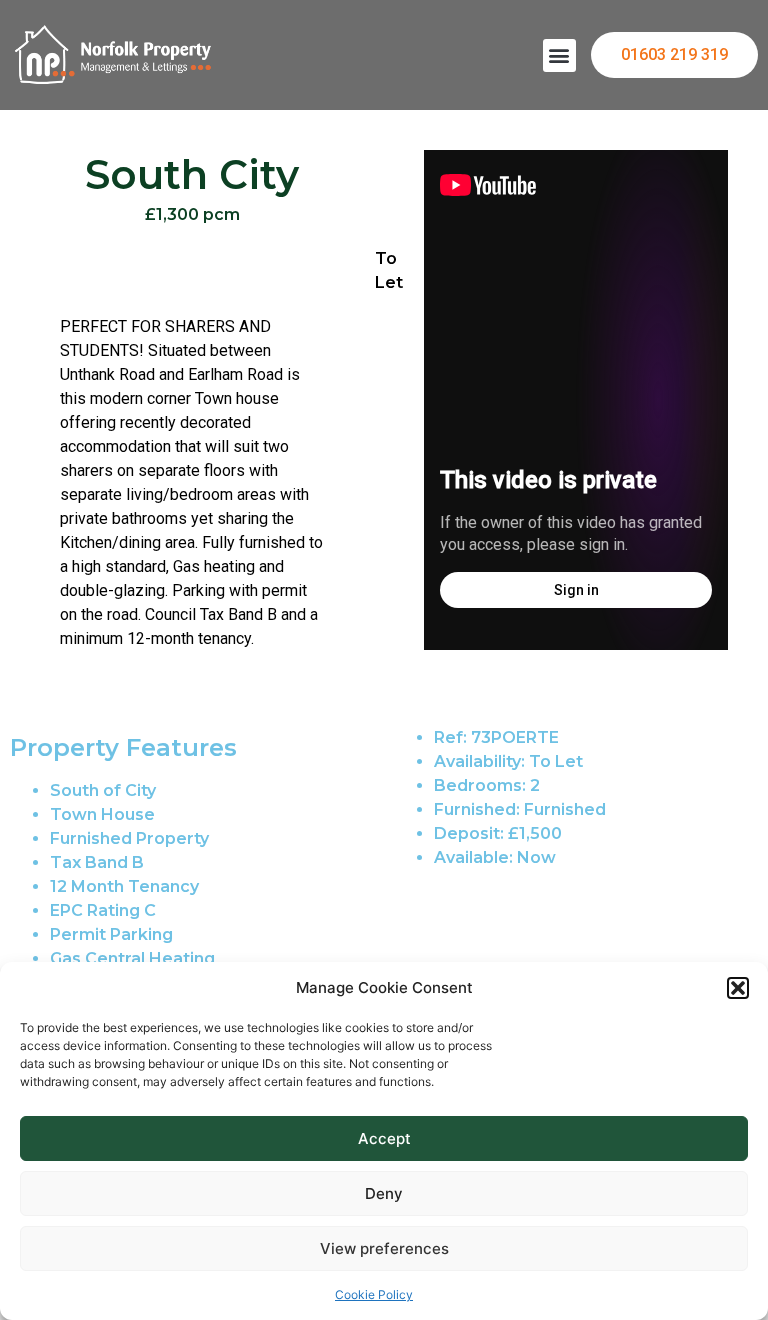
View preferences (384, 1248)
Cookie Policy (374, 1294)
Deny (384, 1193)
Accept (384, 1138)
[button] (738, 988)
